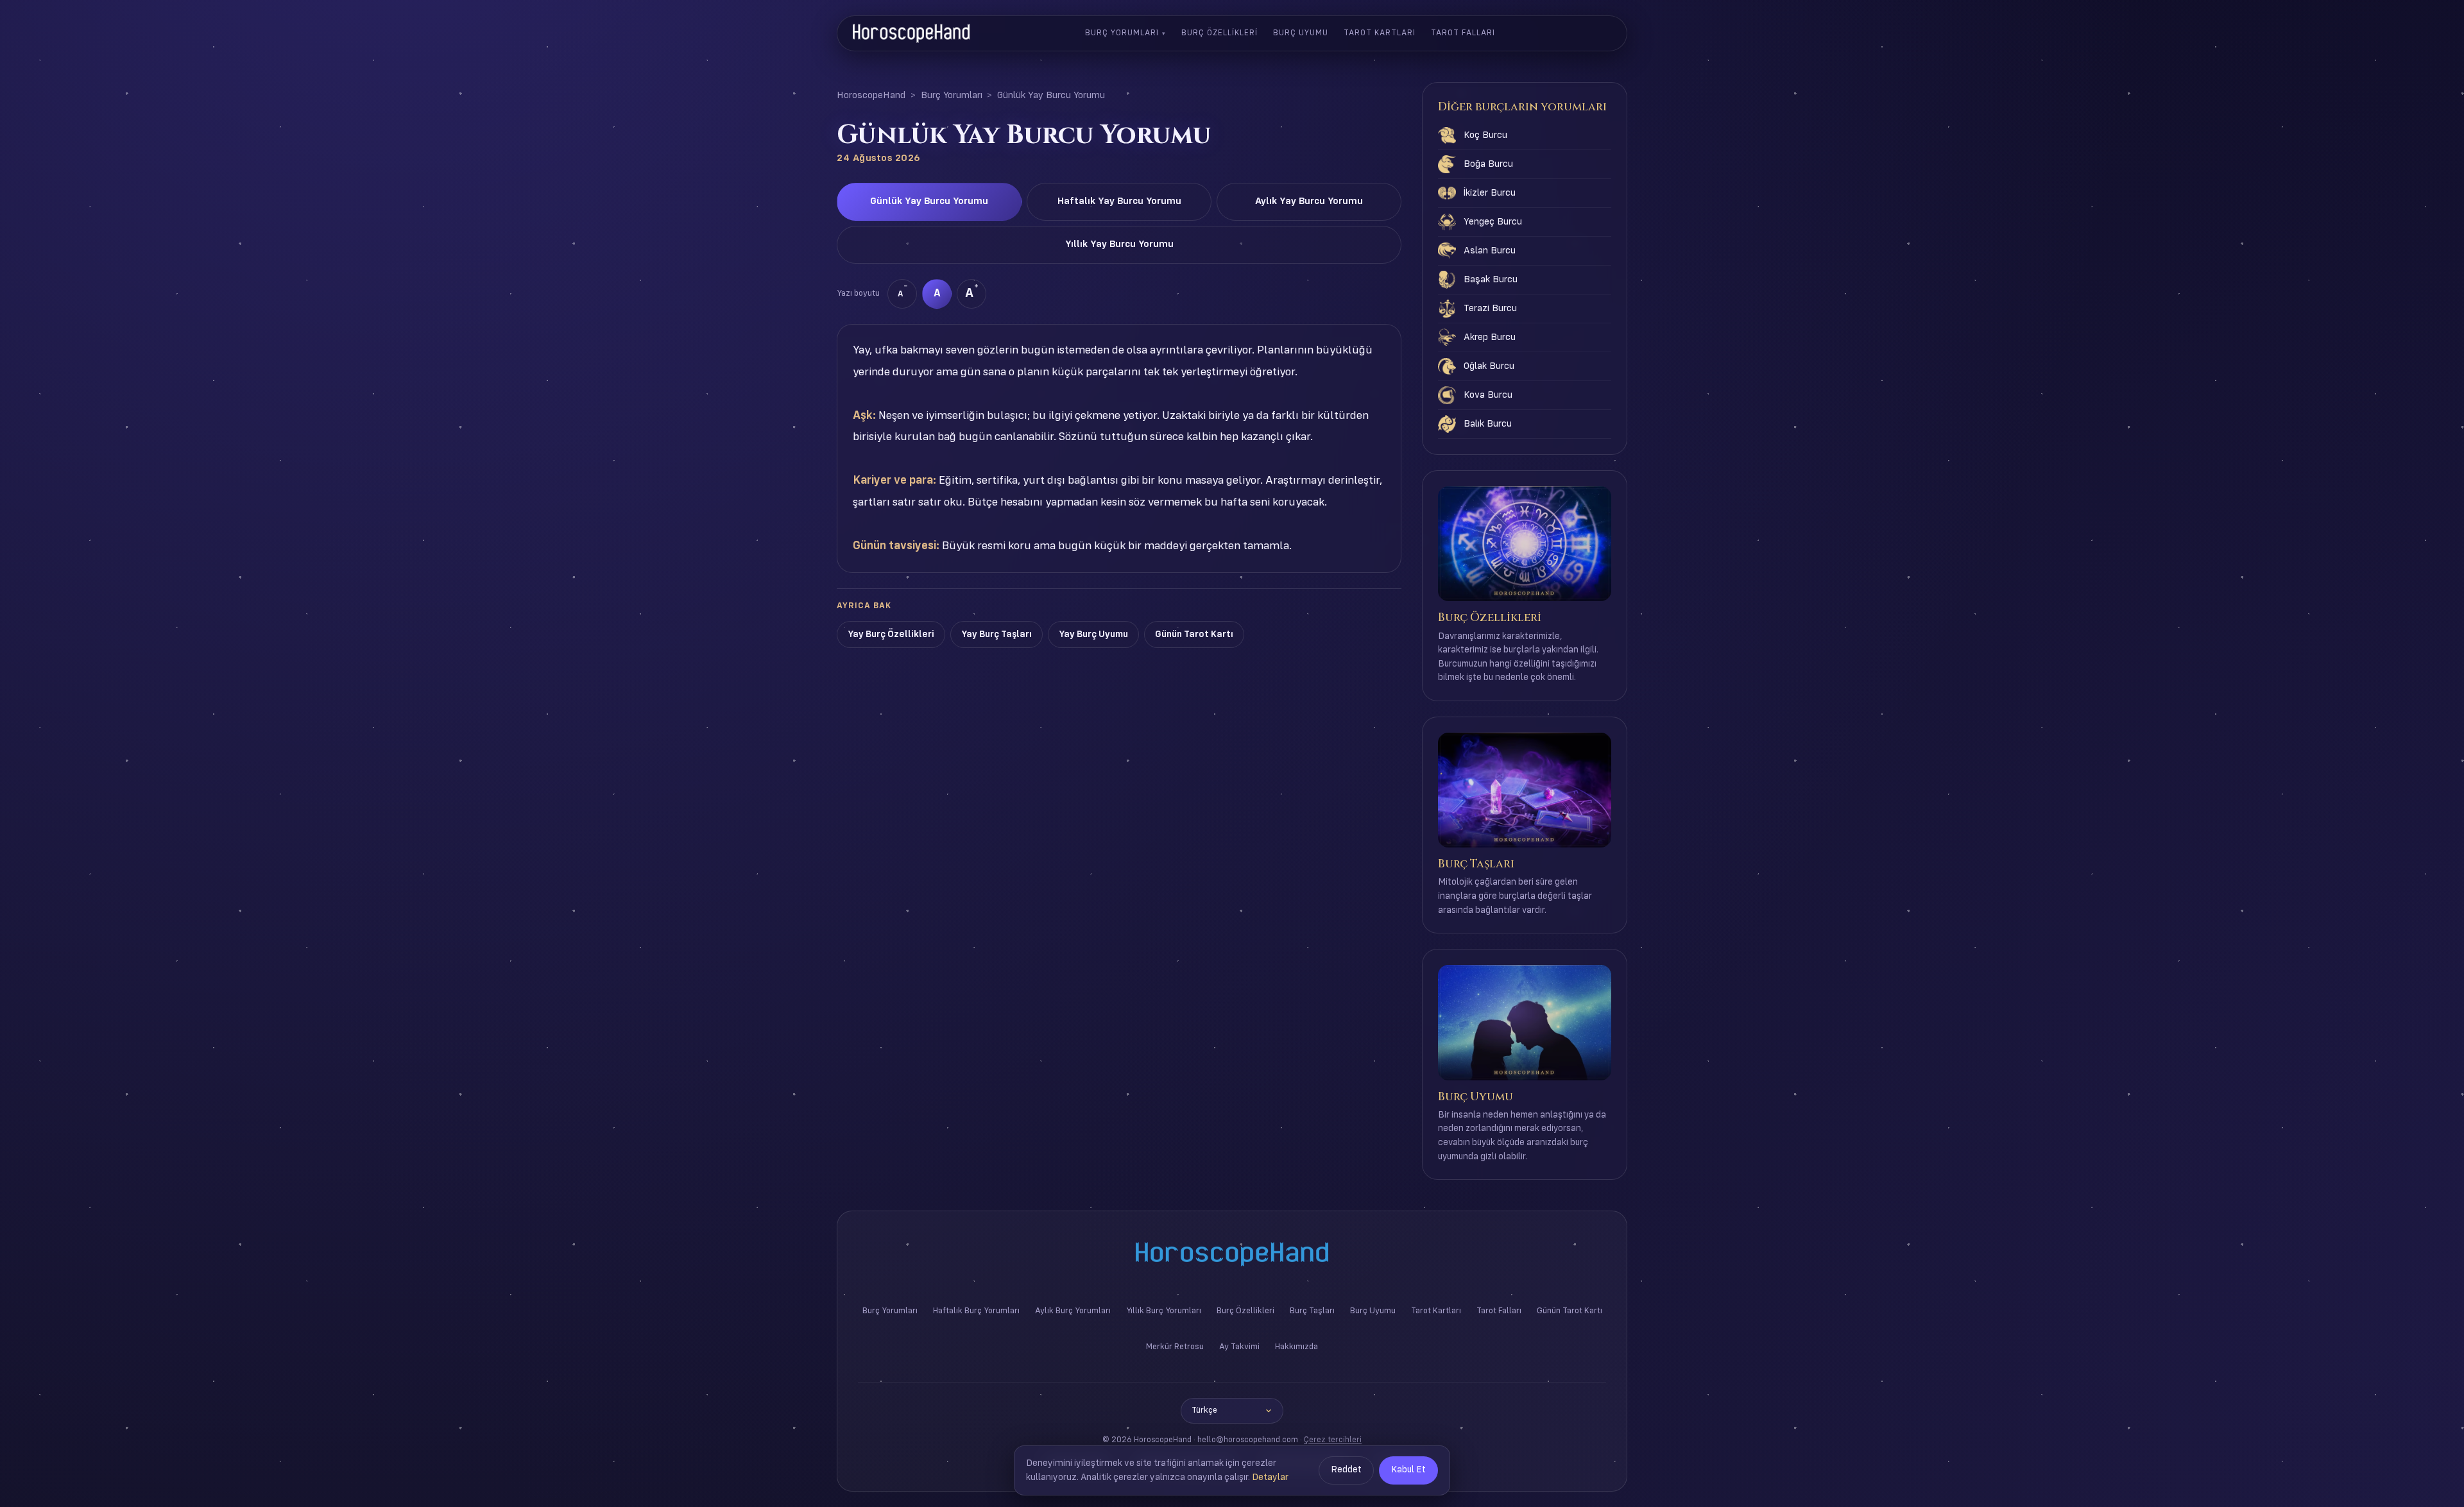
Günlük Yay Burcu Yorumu (929, 201)
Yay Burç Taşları (997, 634)
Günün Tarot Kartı (1194, 634)
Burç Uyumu (1301, 33)
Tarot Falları (1463, 33)
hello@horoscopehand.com (1248, 1440)
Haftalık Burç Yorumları (976, 1311)
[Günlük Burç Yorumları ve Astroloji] (911, 33)
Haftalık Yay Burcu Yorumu (1119, 201)
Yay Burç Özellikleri (891, 634)
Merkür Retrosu (1175, 1347)
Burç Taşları (1312, 1311)
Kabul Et (1408, 1470)
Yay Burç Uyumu (1093, 634)
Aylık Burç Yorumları (1073, 1311)
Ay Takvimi (1239, 1347)
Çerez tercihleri (1333, 1440)
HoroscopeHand (871, 96)
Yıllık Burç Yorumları (1164, 1311)
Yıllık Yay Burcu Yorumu (1119, 244)
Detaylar (1270, 1477)
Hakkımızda (1296, 1347)
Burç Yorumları (1122, 33)
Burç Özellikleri (1219, 33)
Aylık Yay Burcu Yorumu (1309, 201)
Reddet (1346, 1470)
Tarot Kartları (1380, 33)
